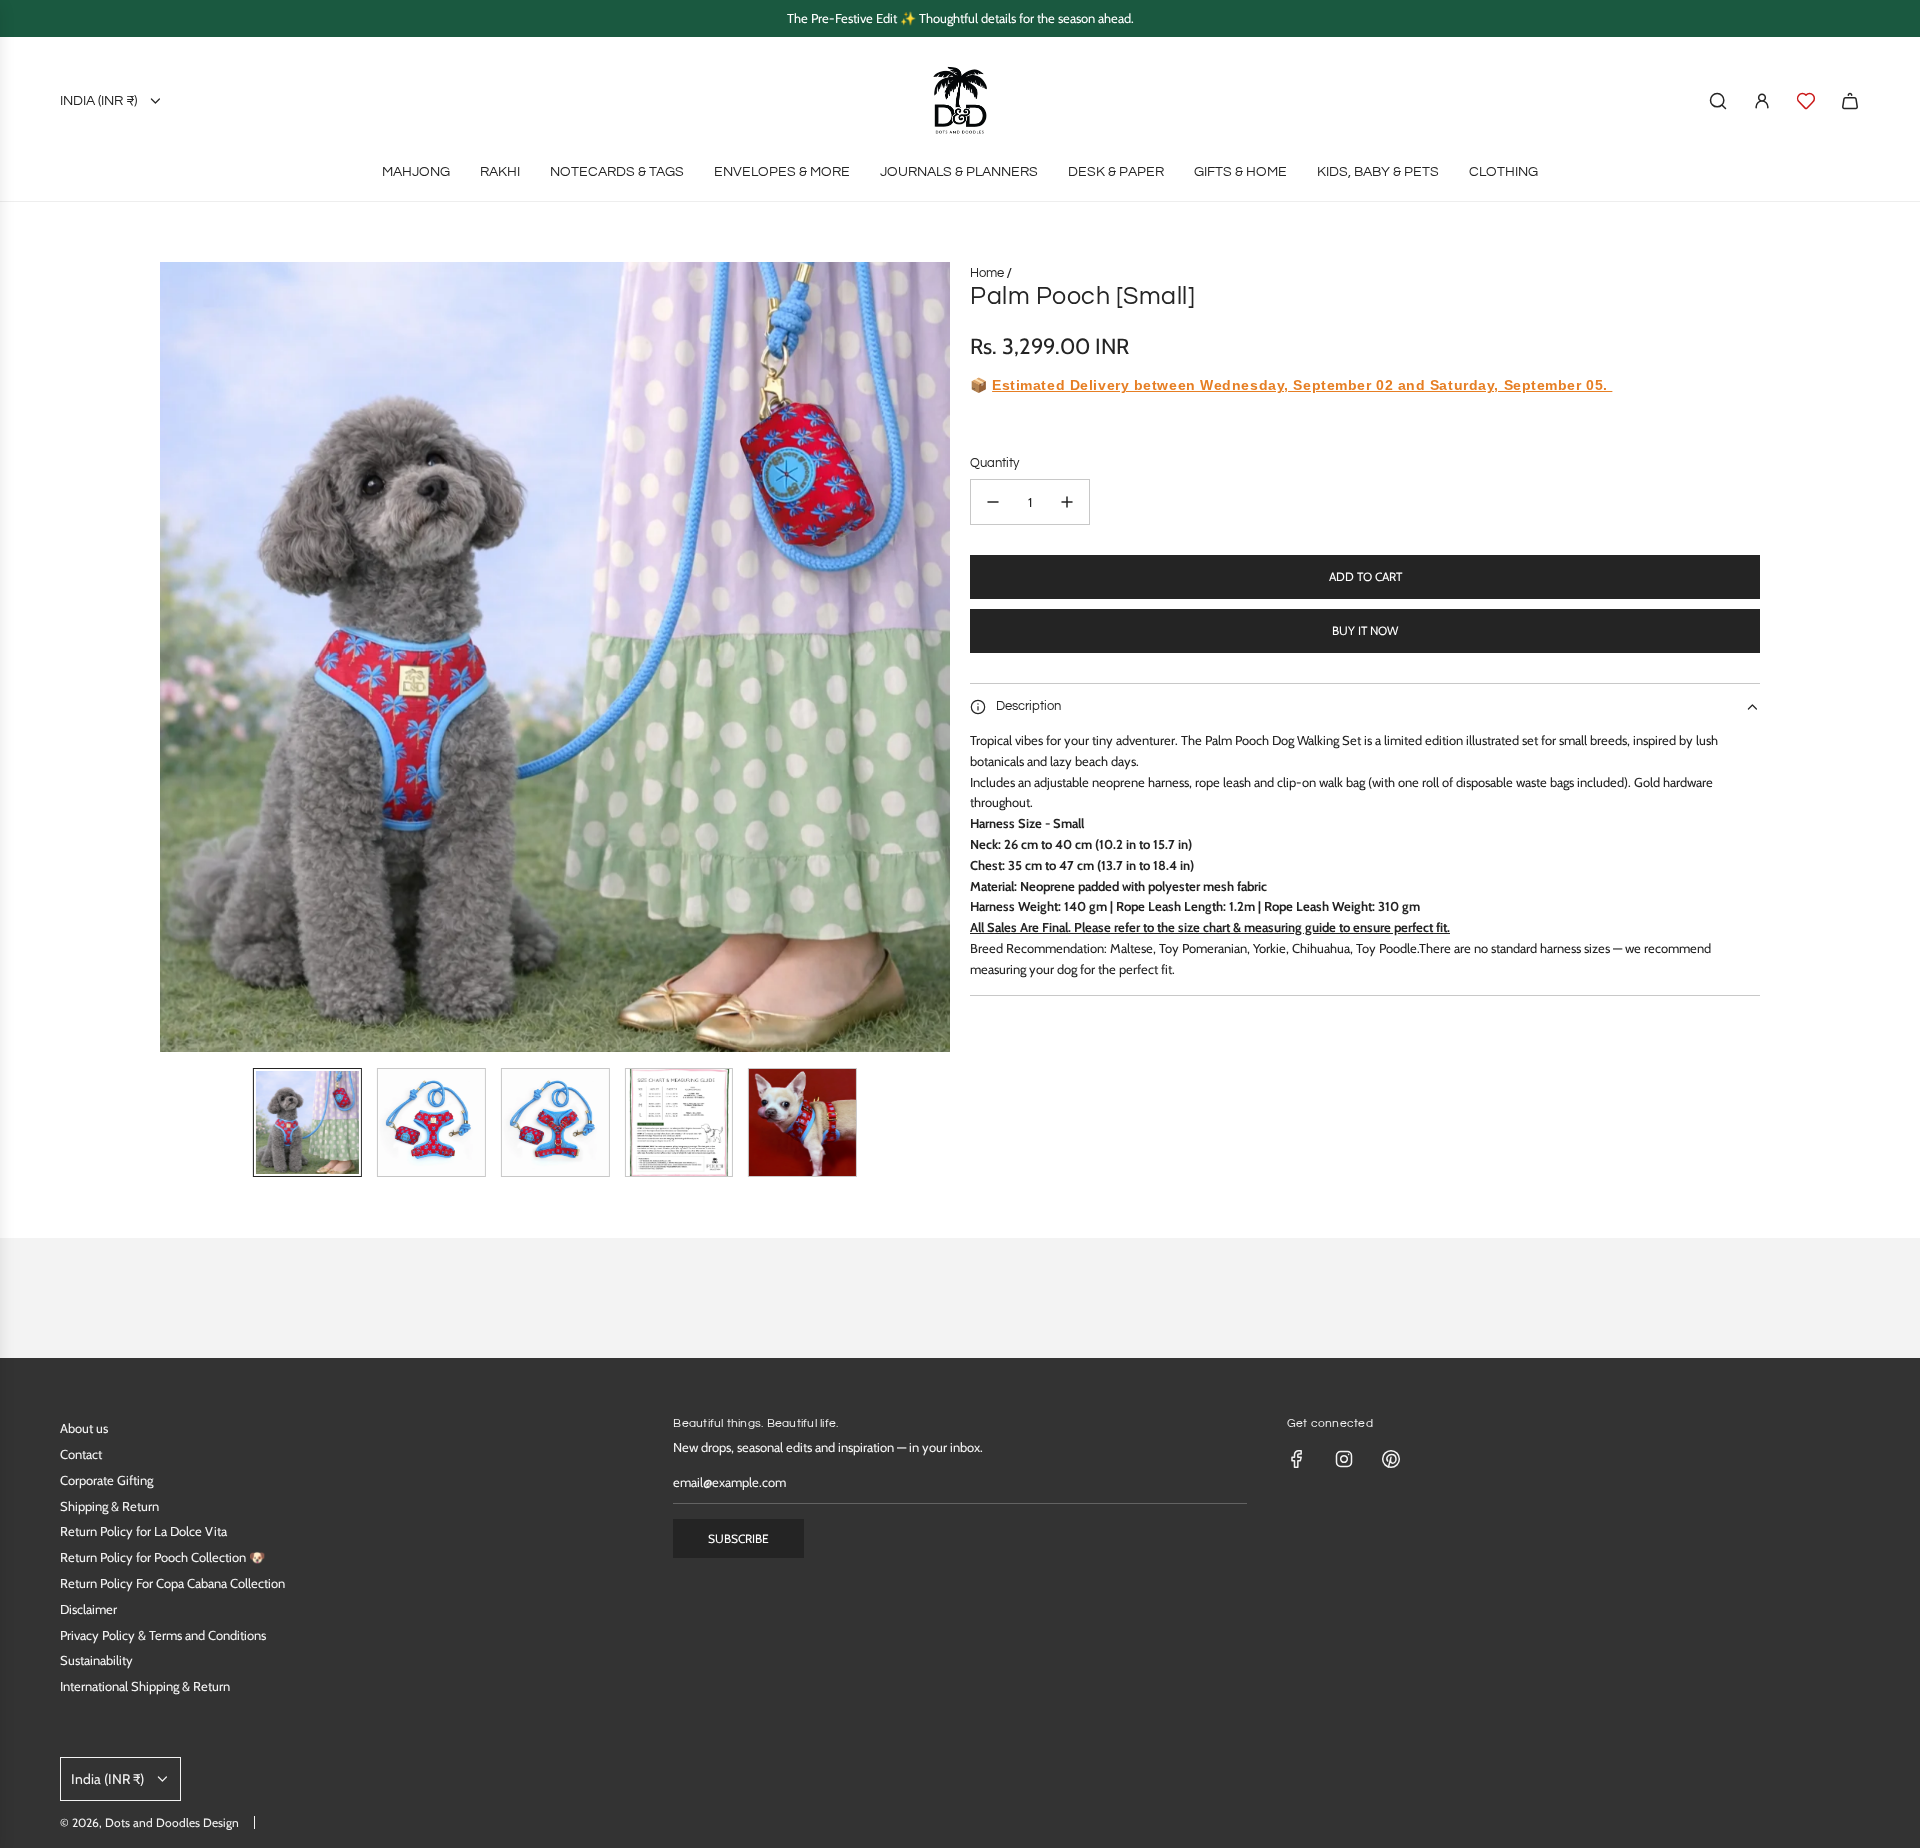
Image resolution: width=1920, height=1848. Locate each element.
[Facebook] (1297, 1459)
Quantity (994, 463)
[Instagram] (1344, 1459)
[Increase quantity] (1067, 502)
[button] (176, 657)
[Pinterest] (1391, 1459)
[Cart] (1850, 101)
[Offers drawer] (1806, 101)
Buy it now (1365, 630)
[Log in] (1762, 101)
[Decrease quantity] (993, 502)
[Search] (1718, 101)
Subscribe (738, 1538)
